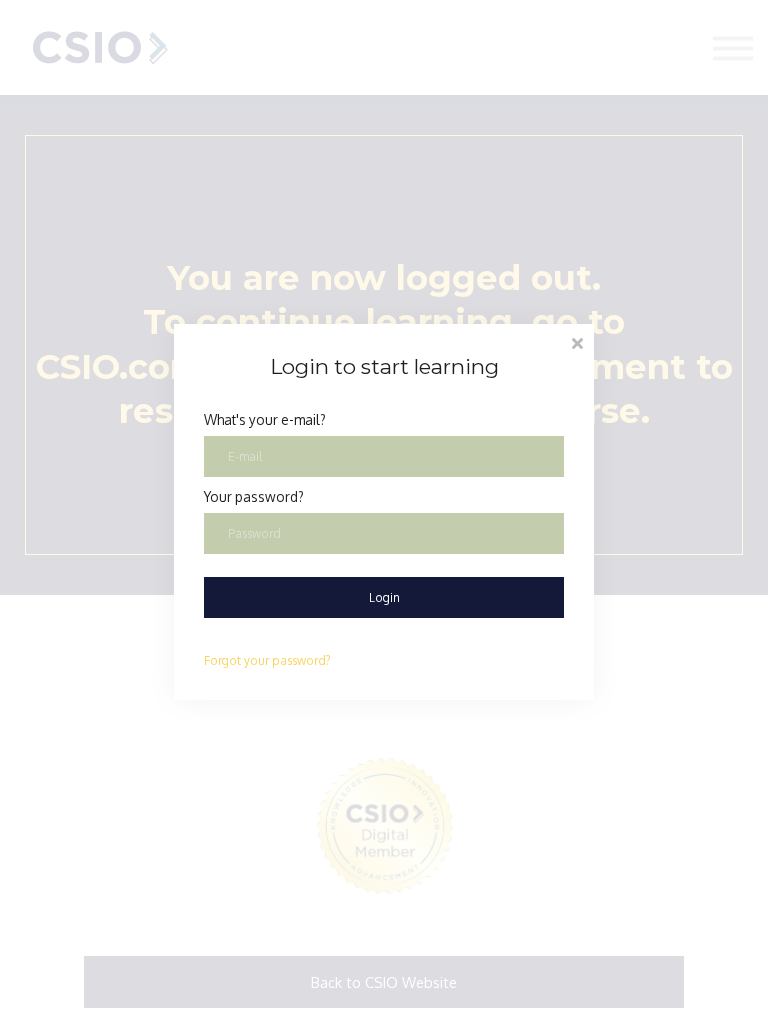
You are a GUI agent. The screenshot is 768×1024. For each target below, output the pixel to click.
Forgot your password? (267, 660)
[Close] (577, 341)
